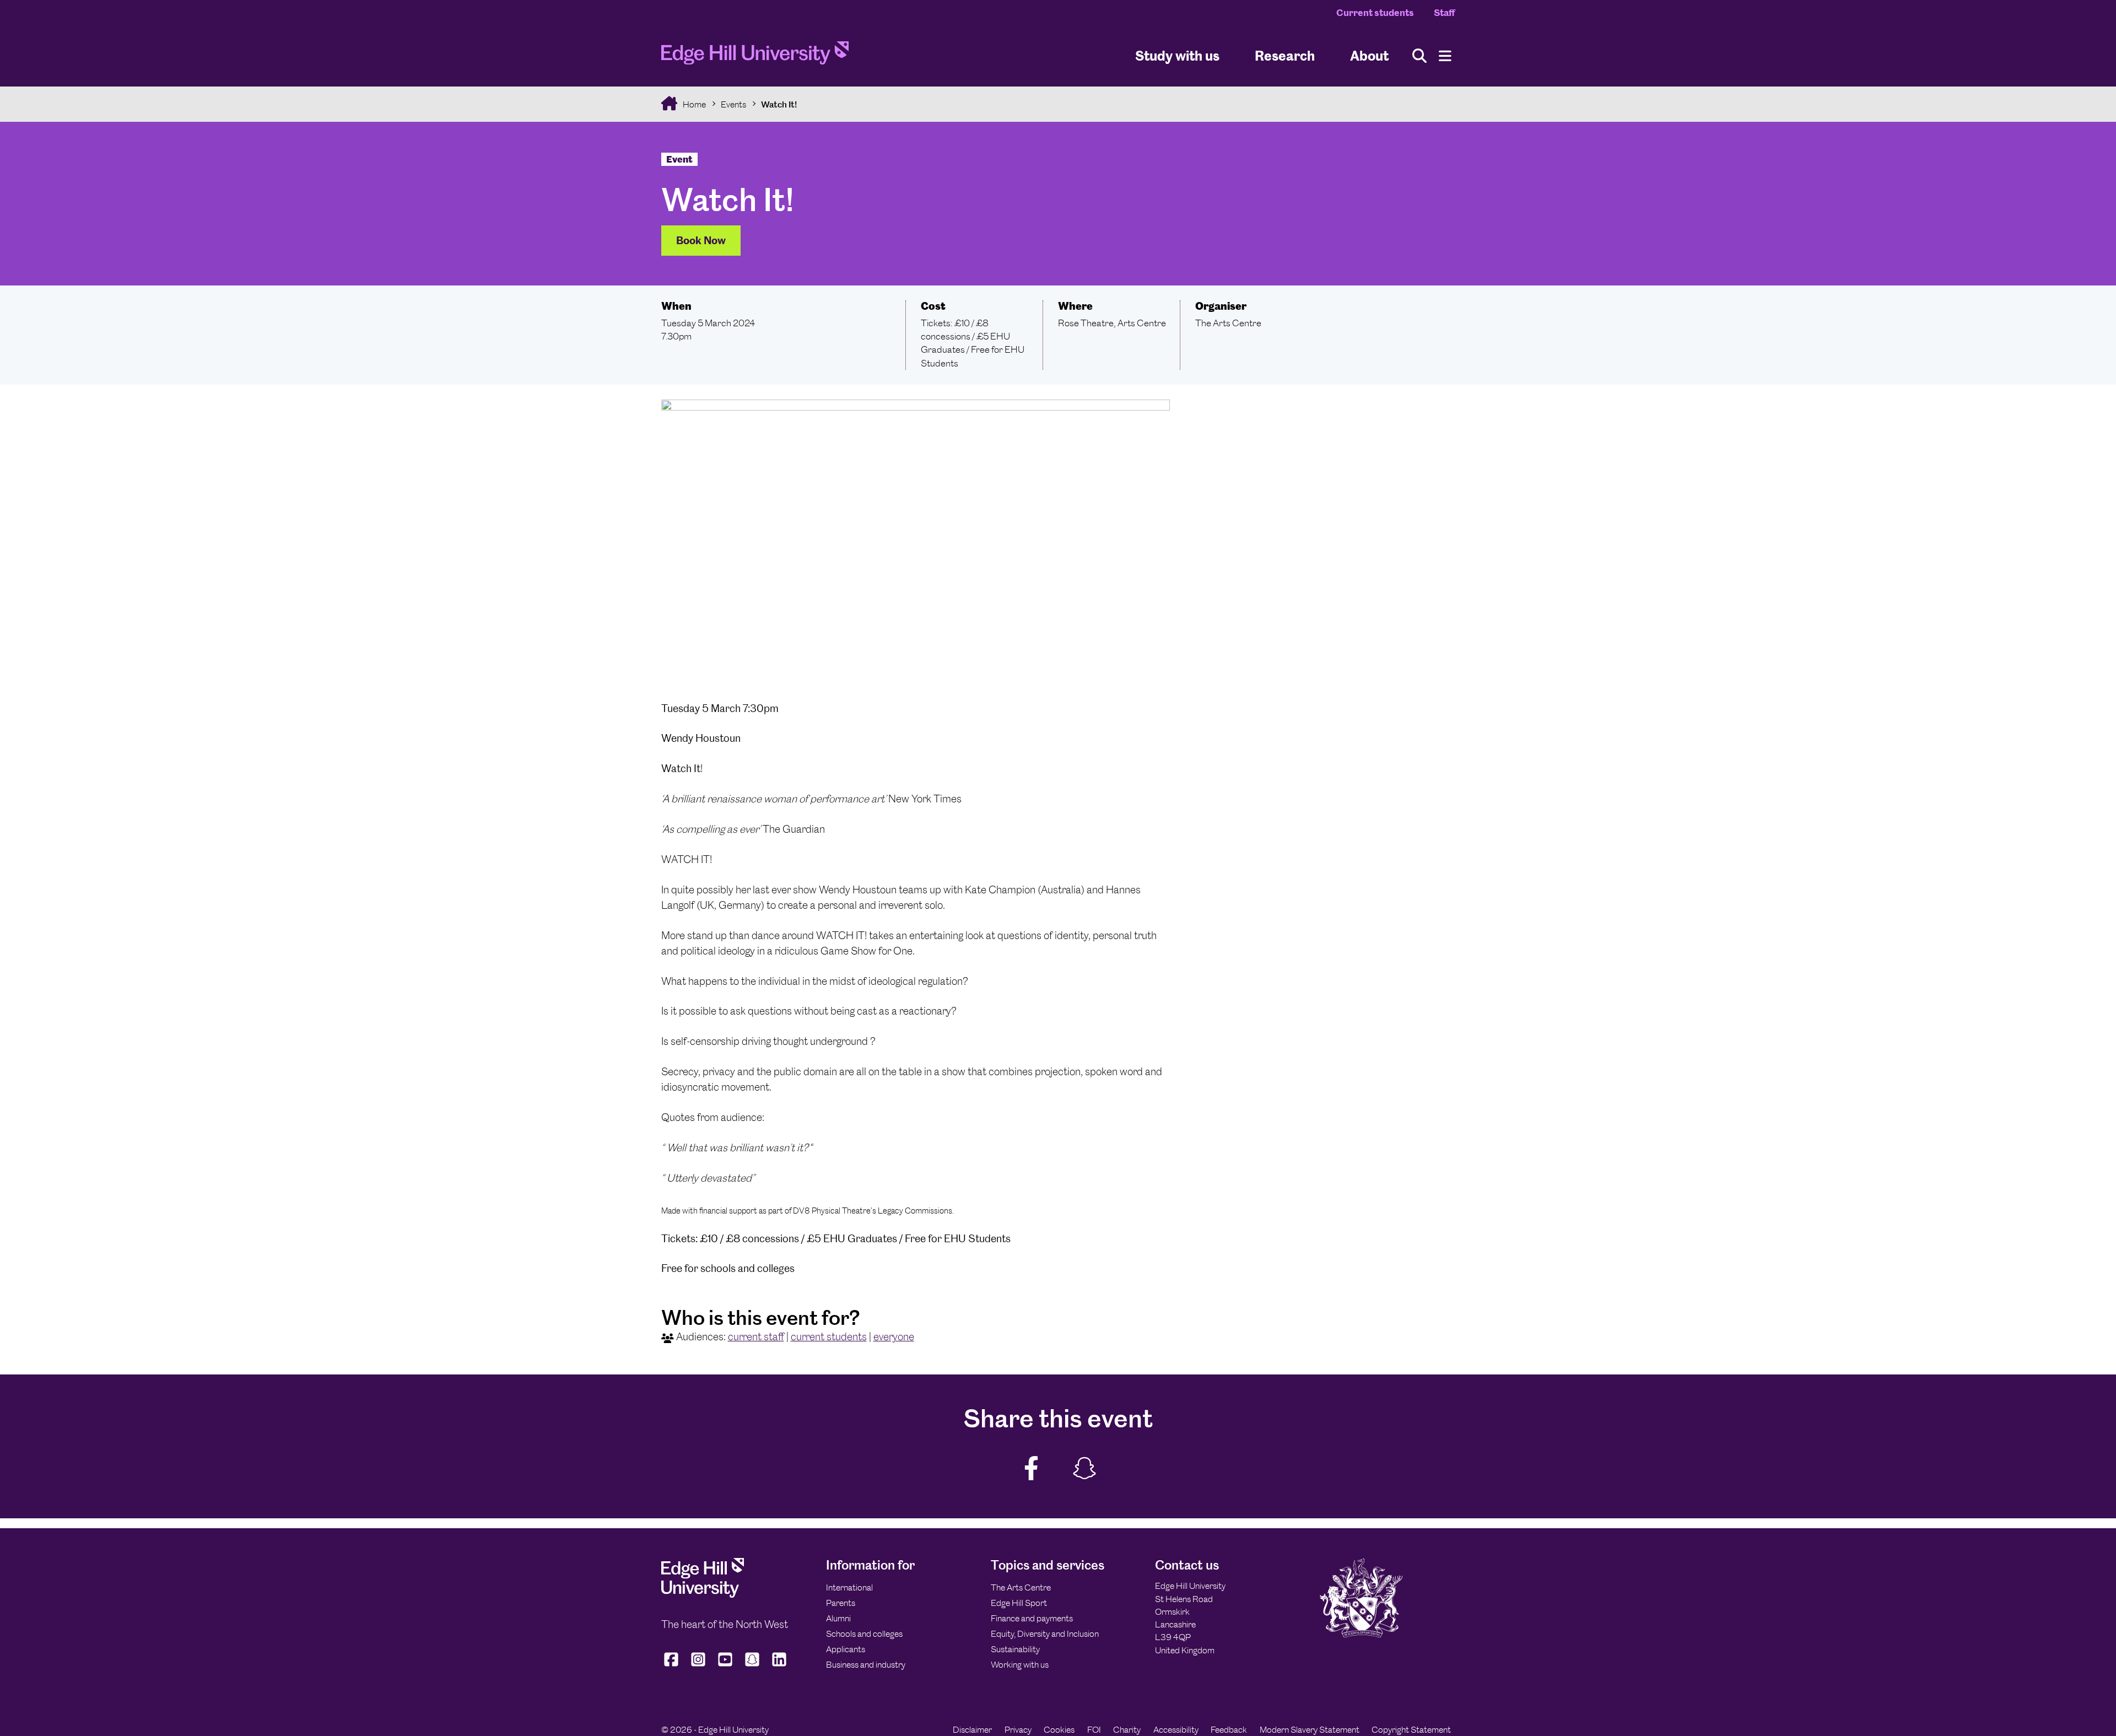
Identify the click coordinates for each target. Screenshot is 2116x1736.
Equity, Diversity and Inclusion (1045, 1634)
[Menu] (1445, 56)
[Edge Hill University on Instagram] (698, 1667)
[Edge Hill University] (703, 1595)
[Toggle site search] (1419, 56)
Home (693, 104)
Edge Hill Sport (1019, 1603)
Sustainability (1015, 1649)
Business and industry (866, 1665)
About (1369, 55)
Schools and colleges (864, 1634)
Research (1285, 55)
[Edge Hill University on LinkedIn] (779, 1667)
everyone (894, 1337)
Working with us (1020, 1665)
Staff (1444, 13)
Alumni (838, 1618)
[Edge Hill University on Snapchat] (752, 1667)
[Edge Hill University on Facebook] (673, 1667)
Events (733, 104)
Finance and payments (1032, 1618)
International (849, 1587)
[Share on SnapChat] (1084, 1468)
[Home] (755, 56)
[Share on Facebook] (1032, 1468)
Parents (841, 1603)
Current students (1375, 13)
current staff (756, 1337)
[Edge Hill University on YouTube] (725, 1667)
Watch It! (779, 104)
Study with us (1177, 55)
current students (829, 1337)
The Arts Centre (1021, 1587)
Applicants (846, 1649)
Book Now (701, 241)
